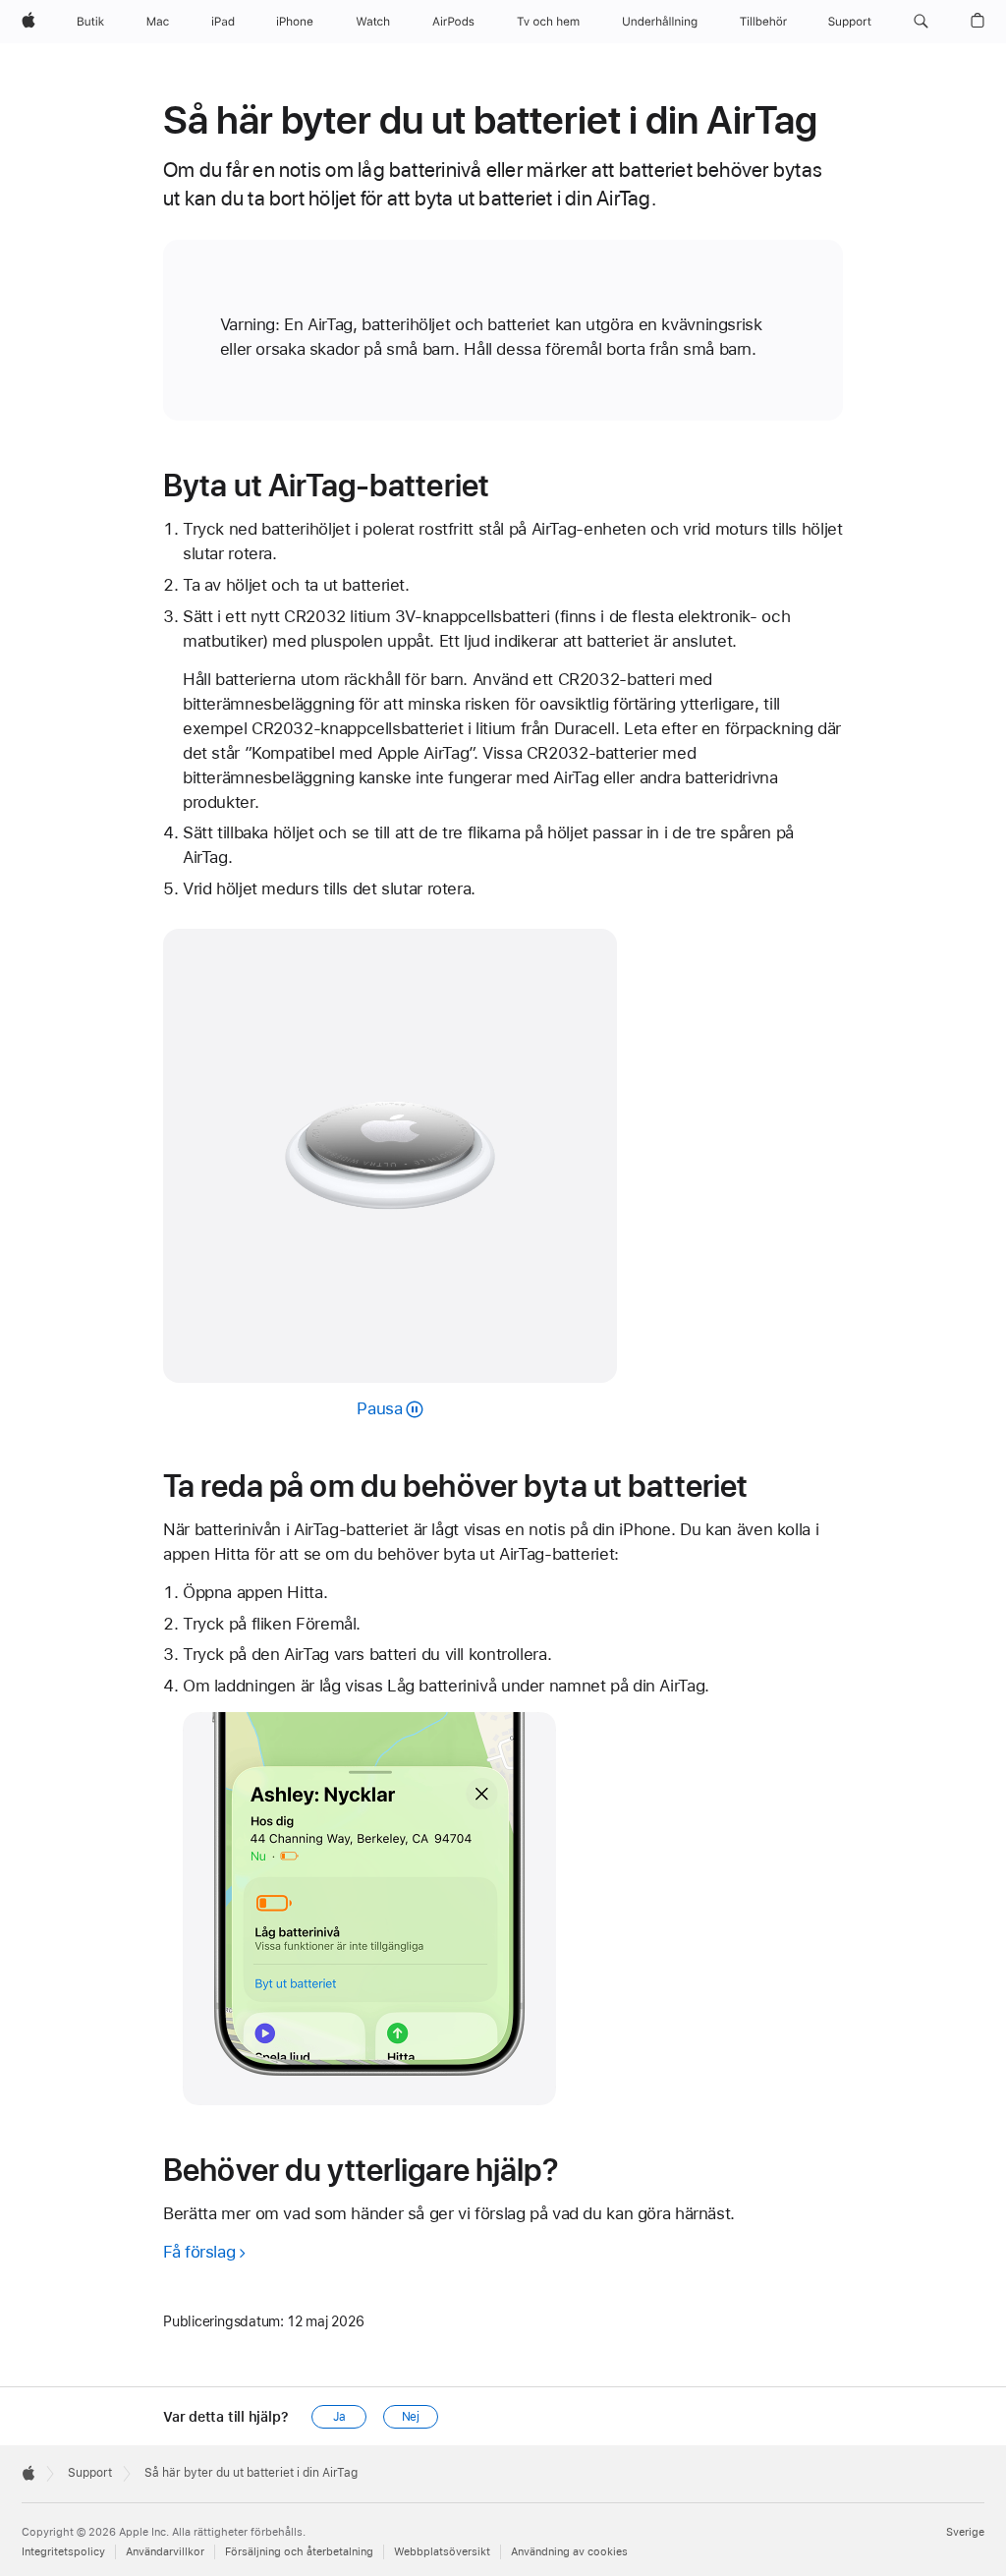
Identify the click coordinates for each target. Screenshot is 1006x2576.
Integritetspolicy (63, 2552)
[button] (921, 22)
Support (90, 2473)
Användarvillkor (165, 2552)
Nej (411, 2417)
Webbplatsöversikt (442, 2552)
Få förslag (199, 2252)
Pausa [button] (379, 1408)
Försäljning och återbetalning (299, 2552)
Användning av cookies (569, 2552)
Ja (339, 2417)
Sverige (965, 2532)
